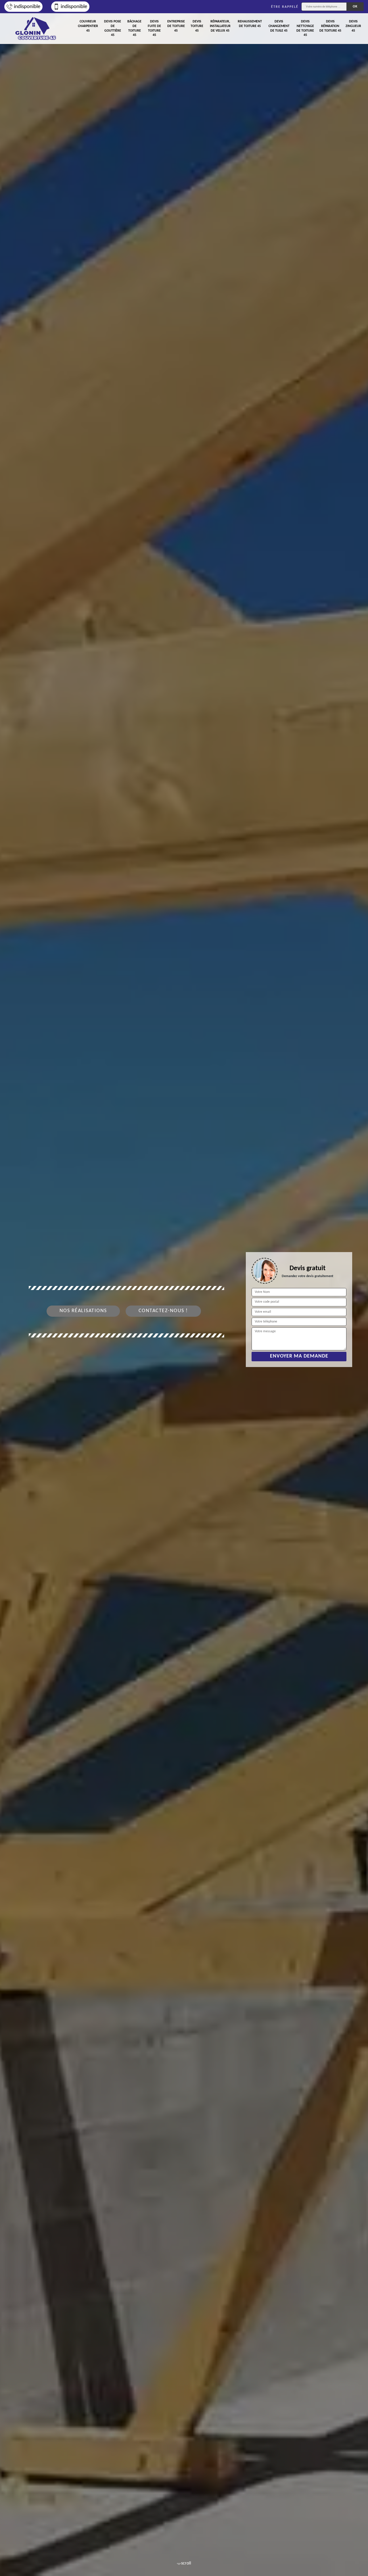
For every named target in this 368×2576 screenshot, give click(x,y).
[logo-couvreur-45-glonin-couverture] (36, 29)
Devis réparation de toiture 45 (330, 26)
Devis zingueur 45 (353, 26)
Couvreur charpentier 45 (88, 26)
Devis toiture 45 (197, 26)
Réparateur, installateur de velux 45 (220, 26)
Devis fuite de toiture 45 (154, 28)
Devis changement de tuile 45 (279, 26)
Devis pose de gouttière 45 (113, 28)
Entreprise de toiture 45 (176, 26)
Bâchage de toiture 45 (134, 28)
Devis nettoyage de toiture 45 (305, 28)
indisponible (27, 7)
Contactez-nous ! (163, 1311)
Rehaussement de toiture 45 (250, 24)
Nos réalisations (83, 1311)
